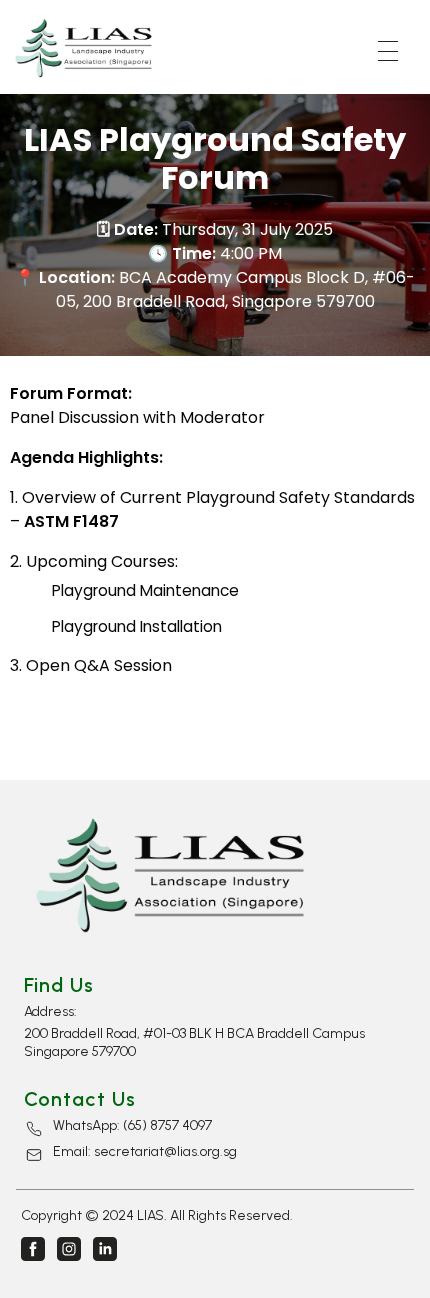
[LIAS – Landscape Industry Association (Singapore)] (87, 48)
